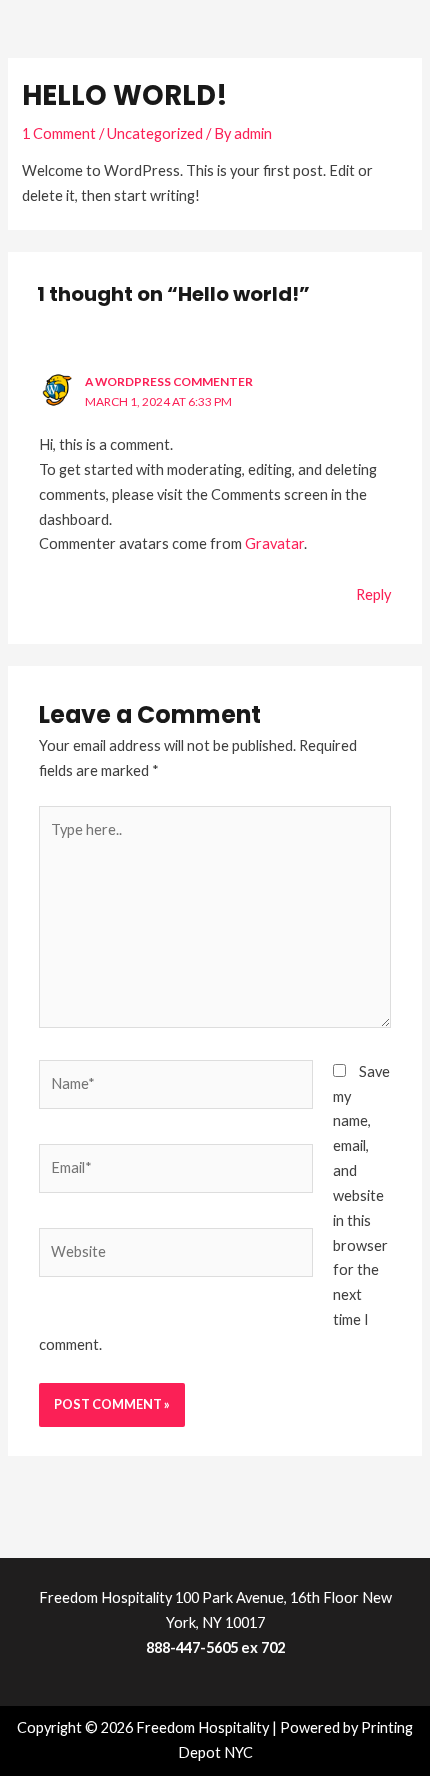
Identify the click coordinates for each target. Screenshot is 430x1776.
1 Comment (59, 133)
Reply (373, 594)
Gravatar (274, 543)
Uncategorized (155, 133)
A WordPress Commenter (169, 381)
